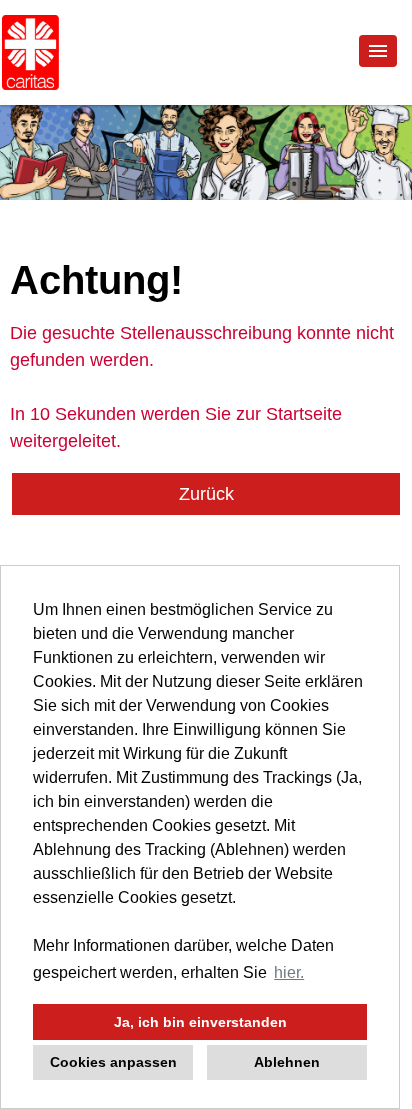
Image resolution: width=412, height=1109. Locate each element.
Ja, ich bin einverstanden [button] (200, 1022)
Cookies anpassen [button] (113, 1062)
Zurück (206, 494)
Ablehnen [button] (287, 1062)
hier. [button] (289, 972)
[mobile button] (378, 51)
